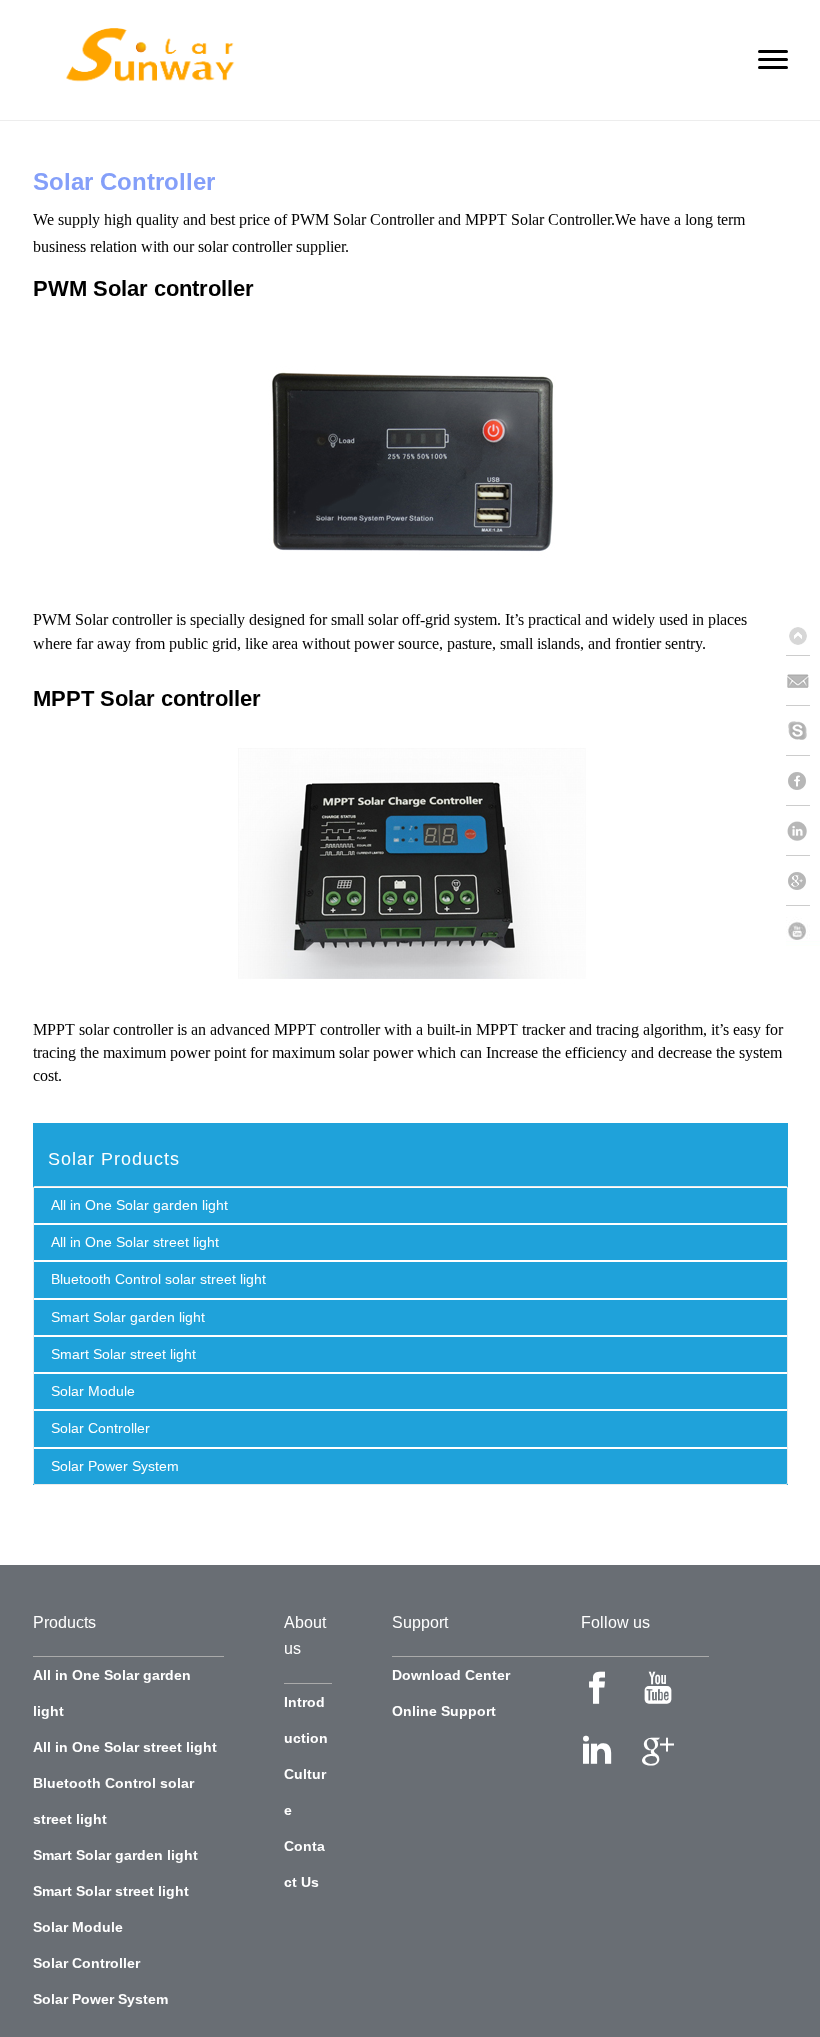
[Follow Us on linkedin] (597, 1750)
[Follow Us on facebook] (597, 1688)
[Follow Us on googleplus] (658, 1750)
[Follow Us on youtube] (658, 1688)
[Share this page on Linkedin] (803, 831)
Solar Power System (115, 1466)
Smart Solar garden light (128, 1317)
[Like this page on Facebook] (803, 781)
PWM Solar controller (143, 289)
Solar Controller (100, 1428)
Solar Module (93, 1391)
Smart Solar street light (123, 1354)
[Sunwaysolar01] (803, 731)
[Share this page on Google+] (803, 881)
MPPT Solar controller (147, 699)
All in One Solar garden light (139, 1205)
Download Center (451, 1675)
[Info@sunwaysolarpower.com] (803, 681)
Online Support (444, 1711)
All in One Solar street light (135, 1242)
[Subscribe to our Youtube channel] (803, 931)
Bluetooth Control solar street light (158, 1279)
